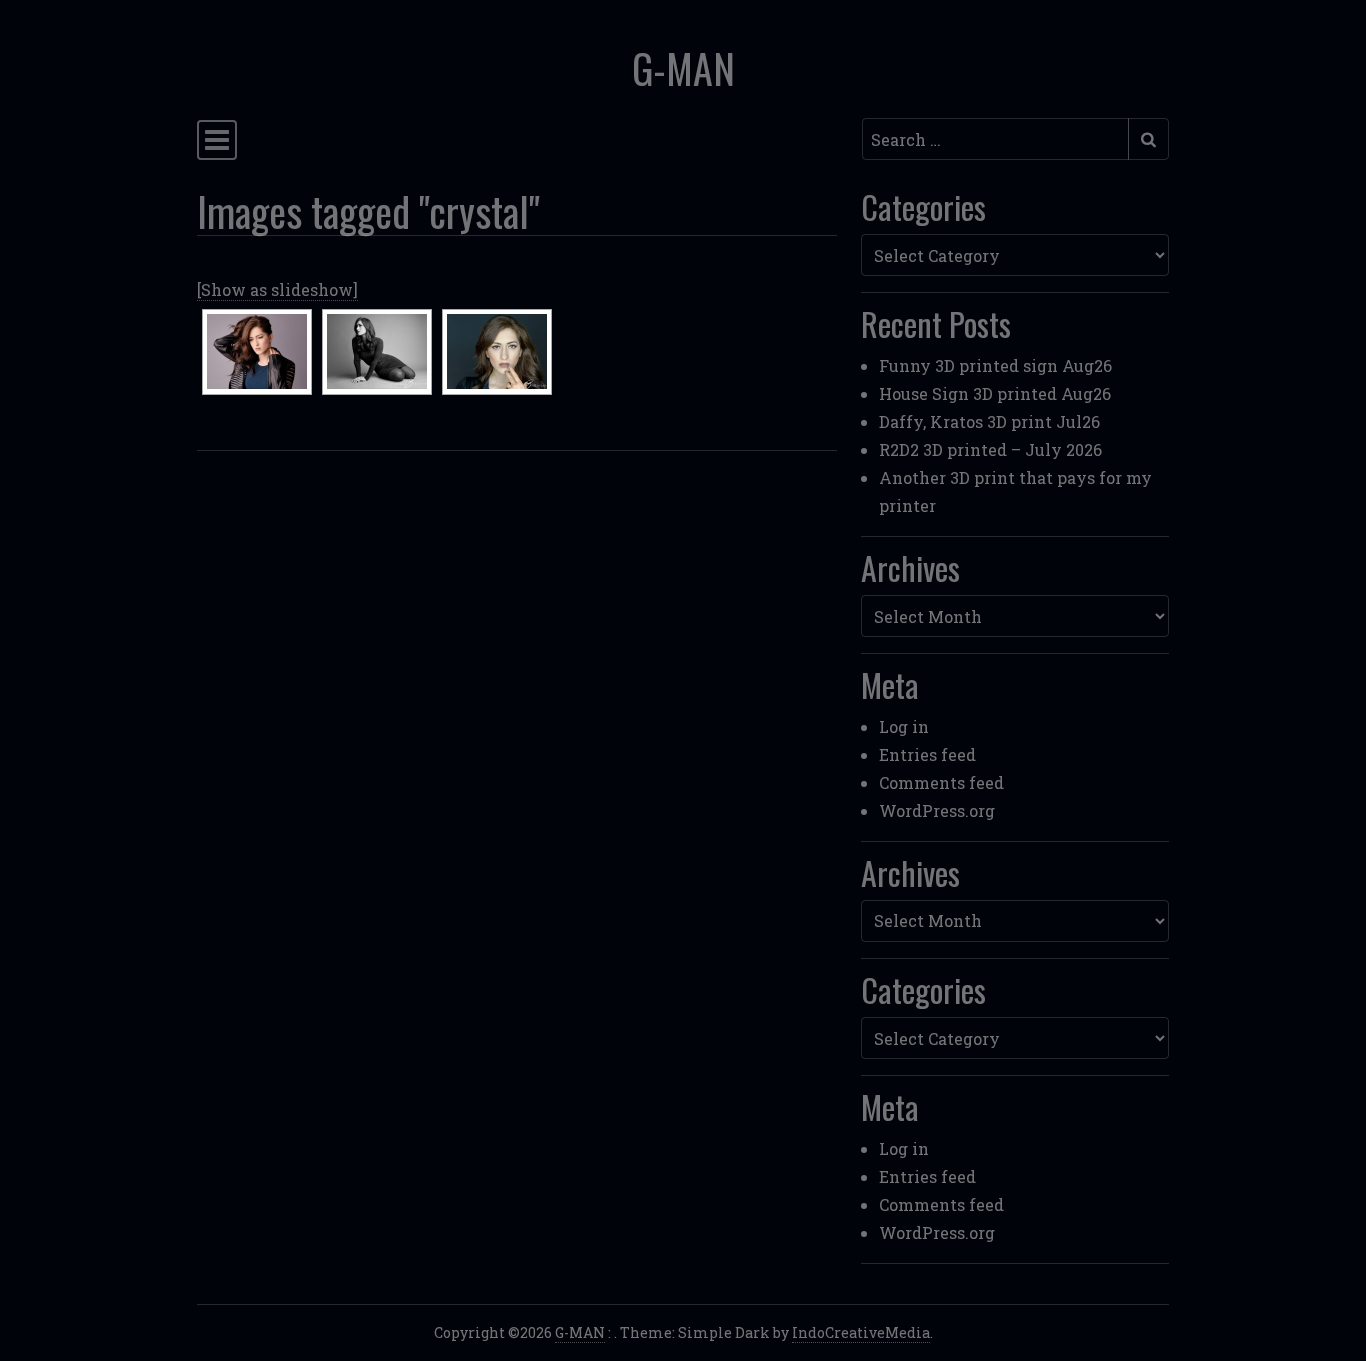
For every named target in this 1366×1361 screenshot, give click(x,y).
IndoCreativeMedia (861, 1332)
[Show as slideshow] (277, 289)
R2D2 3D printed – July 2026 (990, 449)
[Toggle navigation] (217, 140)
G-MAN (683, 68)
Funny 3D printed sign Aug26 (995, 365)
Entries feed (927, 754)
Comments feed (941, 782)
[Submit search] (1148, 139)
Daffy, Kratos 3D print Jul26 (989, 421)
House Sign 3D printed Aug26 (995, 393)
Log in (904, 726)
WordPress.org (937, 810)
